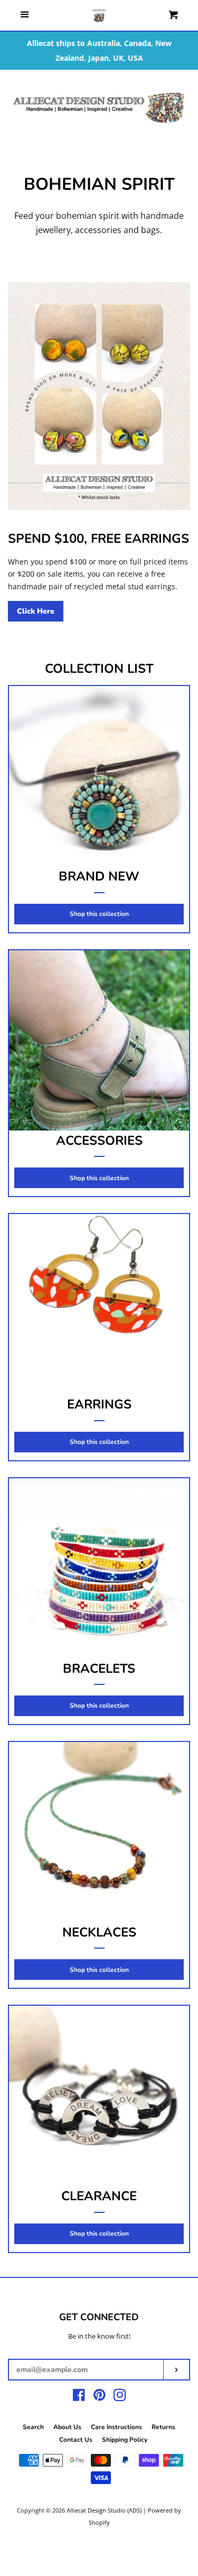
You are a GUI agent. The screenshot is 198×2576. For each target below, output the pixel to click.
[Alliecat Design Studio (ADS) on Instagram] (120, 2397)
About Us (67, 2427)
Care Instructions (116, 2427)
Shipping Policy (125, 2440)
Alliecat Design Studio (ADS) (104, 2510)
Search (33, 2427)
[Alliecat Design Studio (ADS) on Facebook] (79, 2397)
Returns (163, 2427)
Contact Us (76, 2440)
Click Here (36, 611)
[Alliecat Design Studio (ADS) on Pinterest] (100, 2397)
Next (183, 108)
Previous (15, 108)
